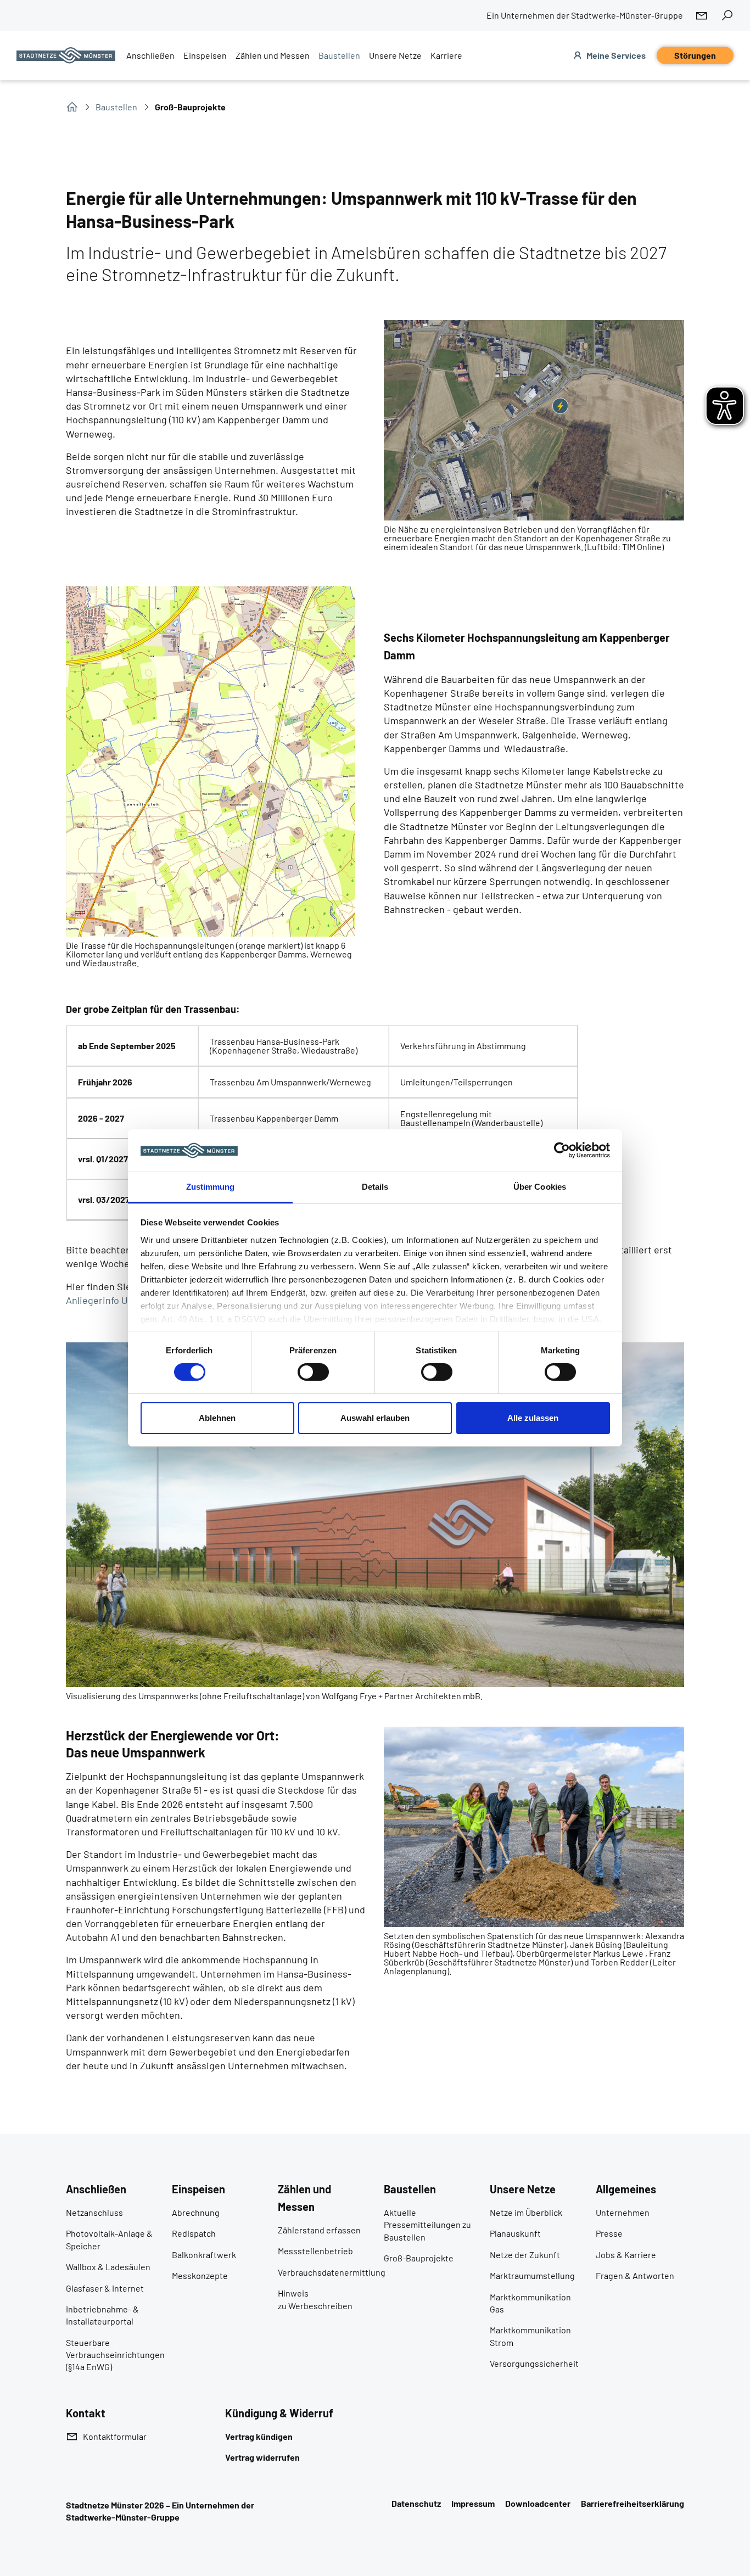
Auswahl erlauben (375, 1418)
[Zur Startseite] (66, 55)
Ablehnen (217, 1418)
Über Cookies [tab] (540, 1187)
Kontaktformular (115, 2436)
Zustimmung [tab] (211, 1187)
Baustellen (116, 107)
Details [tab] (375, 1187)
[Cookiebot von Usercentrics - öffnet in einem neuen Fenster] (562, 1150)
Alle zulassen (533, 1418)
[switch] (313, 1372)
